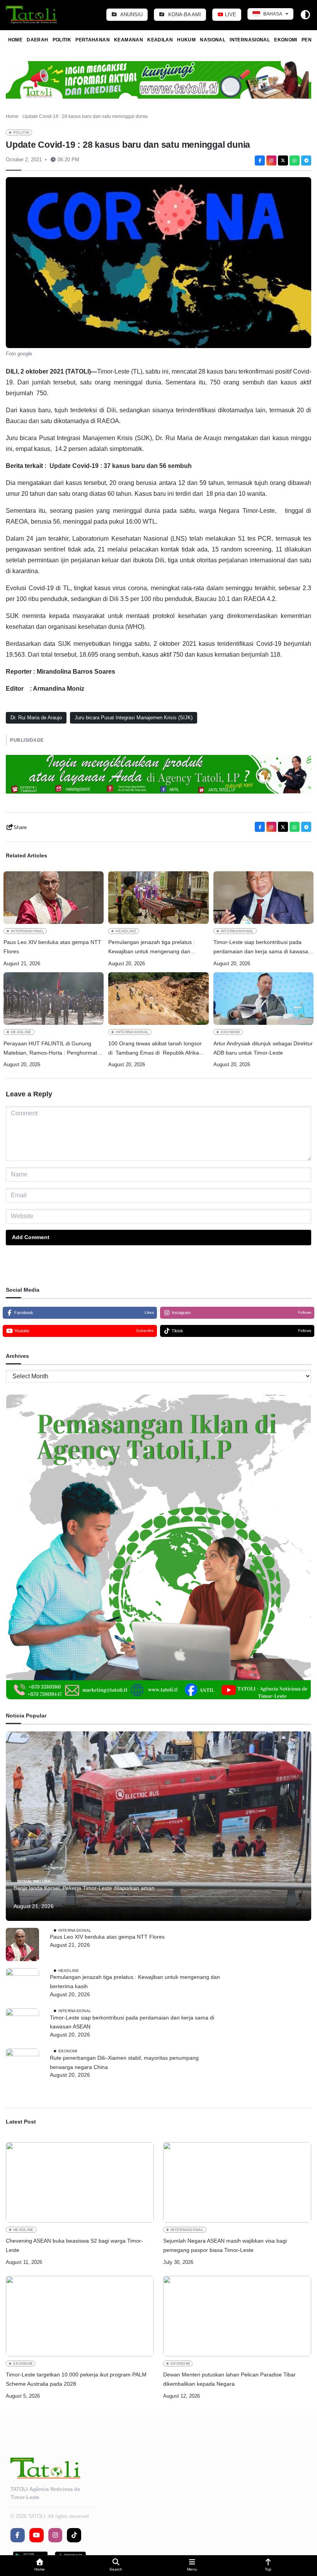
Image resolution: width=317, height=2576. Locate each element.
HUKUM (186, 40)
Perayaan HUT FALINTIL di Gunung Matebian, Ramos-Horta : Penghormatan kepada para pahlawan (53, 1049)
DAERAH (37, 40)
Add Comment (31, 1237)
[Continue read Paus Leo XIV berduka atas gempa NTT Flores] (54, 898)
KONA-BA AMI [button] (184, 15)
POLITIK (62, 40)
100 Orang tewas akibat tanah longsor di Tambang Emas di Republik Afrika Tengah (155, 1049)
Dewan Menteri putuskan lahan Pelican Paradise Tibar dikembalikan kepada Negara (229, 2379)
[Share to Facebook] (260, 160)
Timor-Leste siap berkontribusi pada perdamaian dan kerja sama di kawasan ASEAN (262, 948)
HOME (15, 40)
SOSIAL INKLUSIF (34, 1881)
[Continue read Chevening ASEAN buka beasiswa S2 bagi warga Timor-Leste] (80, 2182)
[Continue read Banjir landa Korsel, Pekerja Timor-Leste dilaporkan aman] (158, 1826)
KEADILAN (160, 40)
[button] (40, 2566)
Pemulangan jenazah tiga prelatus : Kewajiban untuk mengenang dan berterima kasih (152, 948)
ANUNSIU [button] (131, 15)
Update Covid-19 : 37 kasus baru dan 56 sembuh (121, 466)
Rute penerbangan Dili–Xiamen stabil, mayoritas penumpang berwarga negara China (124, 2062)
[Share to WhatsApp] (295, 160)
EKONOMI (286, 40)
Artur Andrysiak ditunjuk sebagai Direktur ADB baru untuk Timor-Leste (263, 1048)
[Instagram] (271, 160)
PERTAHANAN (93, 40)
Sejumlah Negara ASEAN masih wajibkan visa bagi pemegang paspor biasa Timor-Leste (225, 2245)
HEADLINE (126, 931)
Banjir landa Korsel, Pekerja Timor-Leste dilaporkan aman (84, 1888)
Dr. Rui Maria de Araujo (36, 718)
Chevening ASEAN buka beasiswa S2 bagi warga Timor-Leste (74, 2245)
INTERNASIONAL (250, 40)
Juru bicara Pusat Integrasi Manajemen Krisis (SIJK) (134, 718)
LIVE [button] (230, 15)
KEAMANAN (129, 40)
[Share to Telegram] (306, 160)
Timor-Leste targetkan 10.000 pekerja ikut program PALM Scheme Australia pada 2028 (76, 2379)
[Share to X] (283, 160)
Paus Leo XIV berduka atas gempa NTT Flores (52, 947)
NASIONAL (213, 40)
